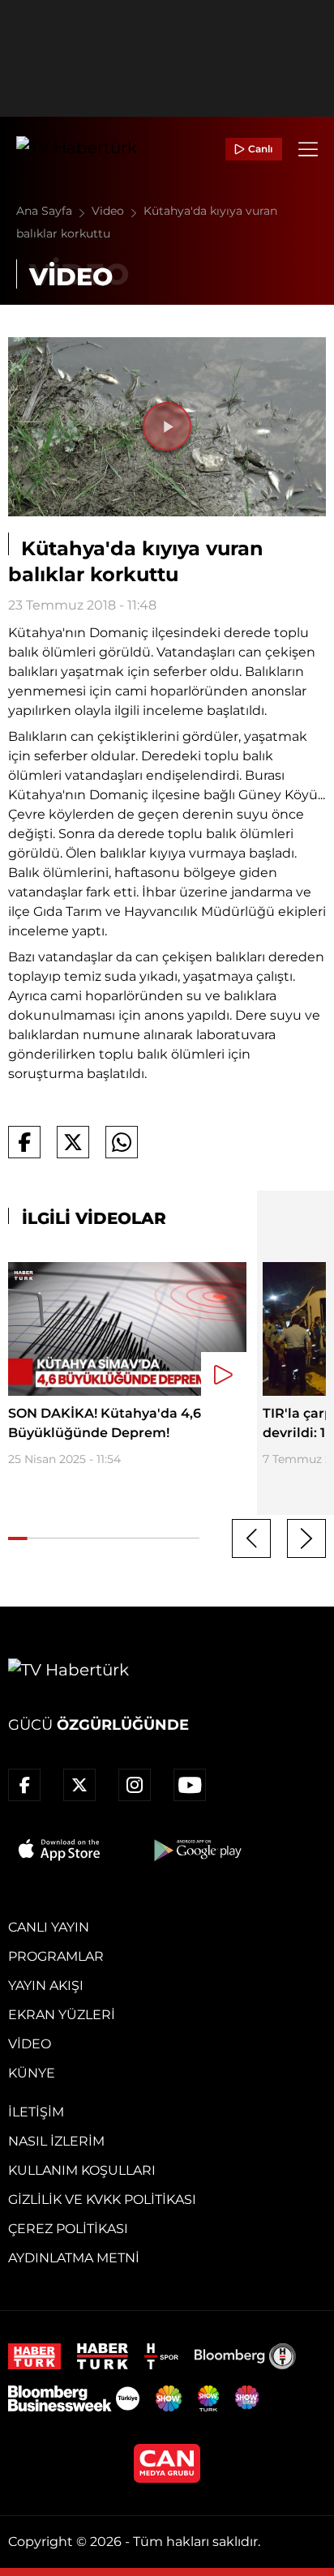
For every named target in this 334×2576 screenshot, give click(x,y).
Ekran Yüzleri (62, 2015)
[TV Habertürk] (77, 149)
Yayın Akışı (46, 1985)
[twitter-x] (79, 1785)
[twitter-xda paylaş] (73, 1142)
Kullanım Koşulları (82, 2170)
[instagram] (135, 1785)
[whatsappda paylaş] (122, 1142)
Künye (32, 2073)
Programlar (56, 1956)
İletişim (36, 2112)
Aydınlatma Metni (74, 2258)
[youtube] (190, 1785)
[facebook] (24, 1785)
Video (109, 211)
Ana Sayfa (46, 211)
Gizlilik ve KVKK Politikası (102, 2199)
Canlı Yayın (49, 1927)
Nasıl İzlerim (56, 2141)
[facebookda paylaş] (24, 1142)
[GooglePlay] (196, 1850)
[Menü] (308, 149)
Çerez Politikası (68, 2229)
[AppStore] (60, 1850)
